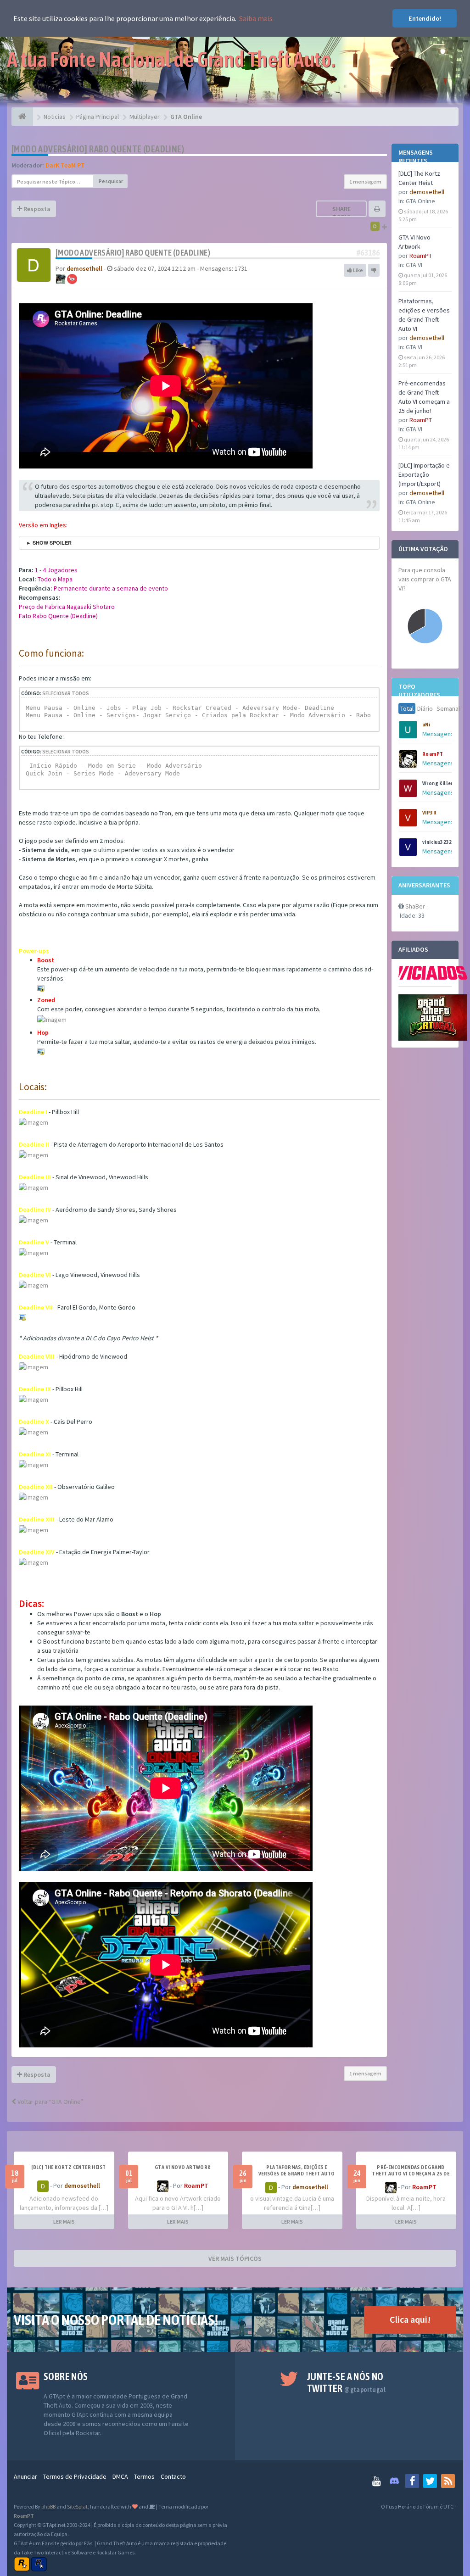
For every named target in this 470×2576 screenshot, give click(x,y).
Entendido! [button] (425, 18)
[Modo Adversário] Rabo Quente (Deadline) (98, 149)
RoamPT (421, 256)
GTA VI (414, 265)
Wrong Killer (438, 783)
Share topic (341, 213)
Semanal (448, 708)
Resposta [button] (36, 209)
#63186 (368, 253)
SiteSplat (77, 2506)
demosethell (427, 192)
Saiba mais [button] (256, 18)
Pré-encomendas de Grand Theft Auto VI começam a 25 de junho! (411, 2174)
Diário (425, 708)
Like (358, 270)
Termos (144, 2476)
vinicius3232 (437, 842)
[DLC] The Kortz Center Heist (68, 2167)
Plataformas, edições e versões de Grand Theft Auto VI (297, 2174)
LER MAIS (64, 2222)
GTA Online (420, 201)
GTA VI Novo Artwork (183, 2167)
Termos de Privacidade (75, 2476)
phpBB (48, 2506)
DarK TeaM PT (65, 165)
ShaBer (415, 906)
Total (407, 708)
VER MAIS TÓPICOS (235, 2258)
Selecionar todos (66, 693)
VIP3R (429, 813)
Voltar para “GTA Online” (50, 2102)
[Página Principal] (22, 117)
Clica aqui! (410, 2319)
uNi (426, 725)
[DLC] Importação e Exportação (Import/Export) (424, 474)
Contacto (173, 2476)
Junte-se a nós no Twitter (346, 2382)
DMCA (120, 2476)
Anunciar (25, 2476)
